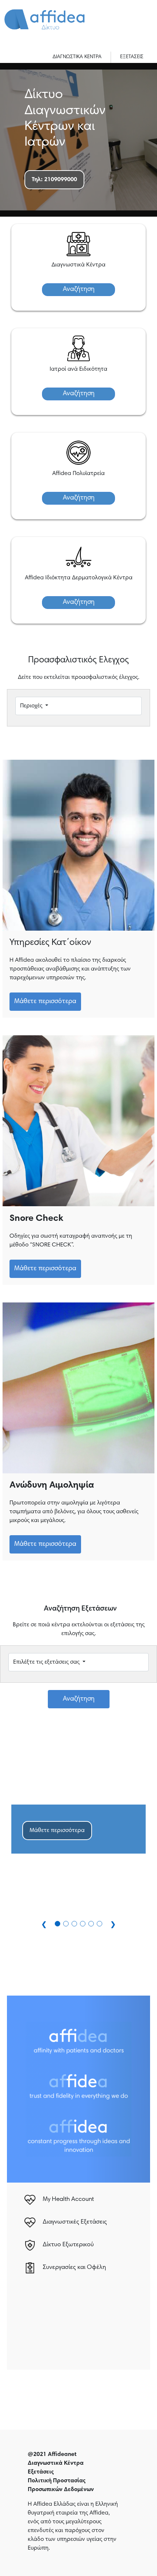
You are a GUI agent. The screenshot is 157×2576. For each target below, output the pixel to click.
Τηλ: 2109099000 (54, 180)
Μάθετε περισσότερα (45, 1002)
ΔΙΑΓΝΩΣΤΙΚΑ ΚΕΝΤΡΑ (77, 57)
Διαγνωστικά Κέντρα (56, 2463)
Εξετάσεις (41, 2472)
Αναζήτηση (79, 289)
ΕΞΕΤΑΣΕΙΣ (132, 57)
